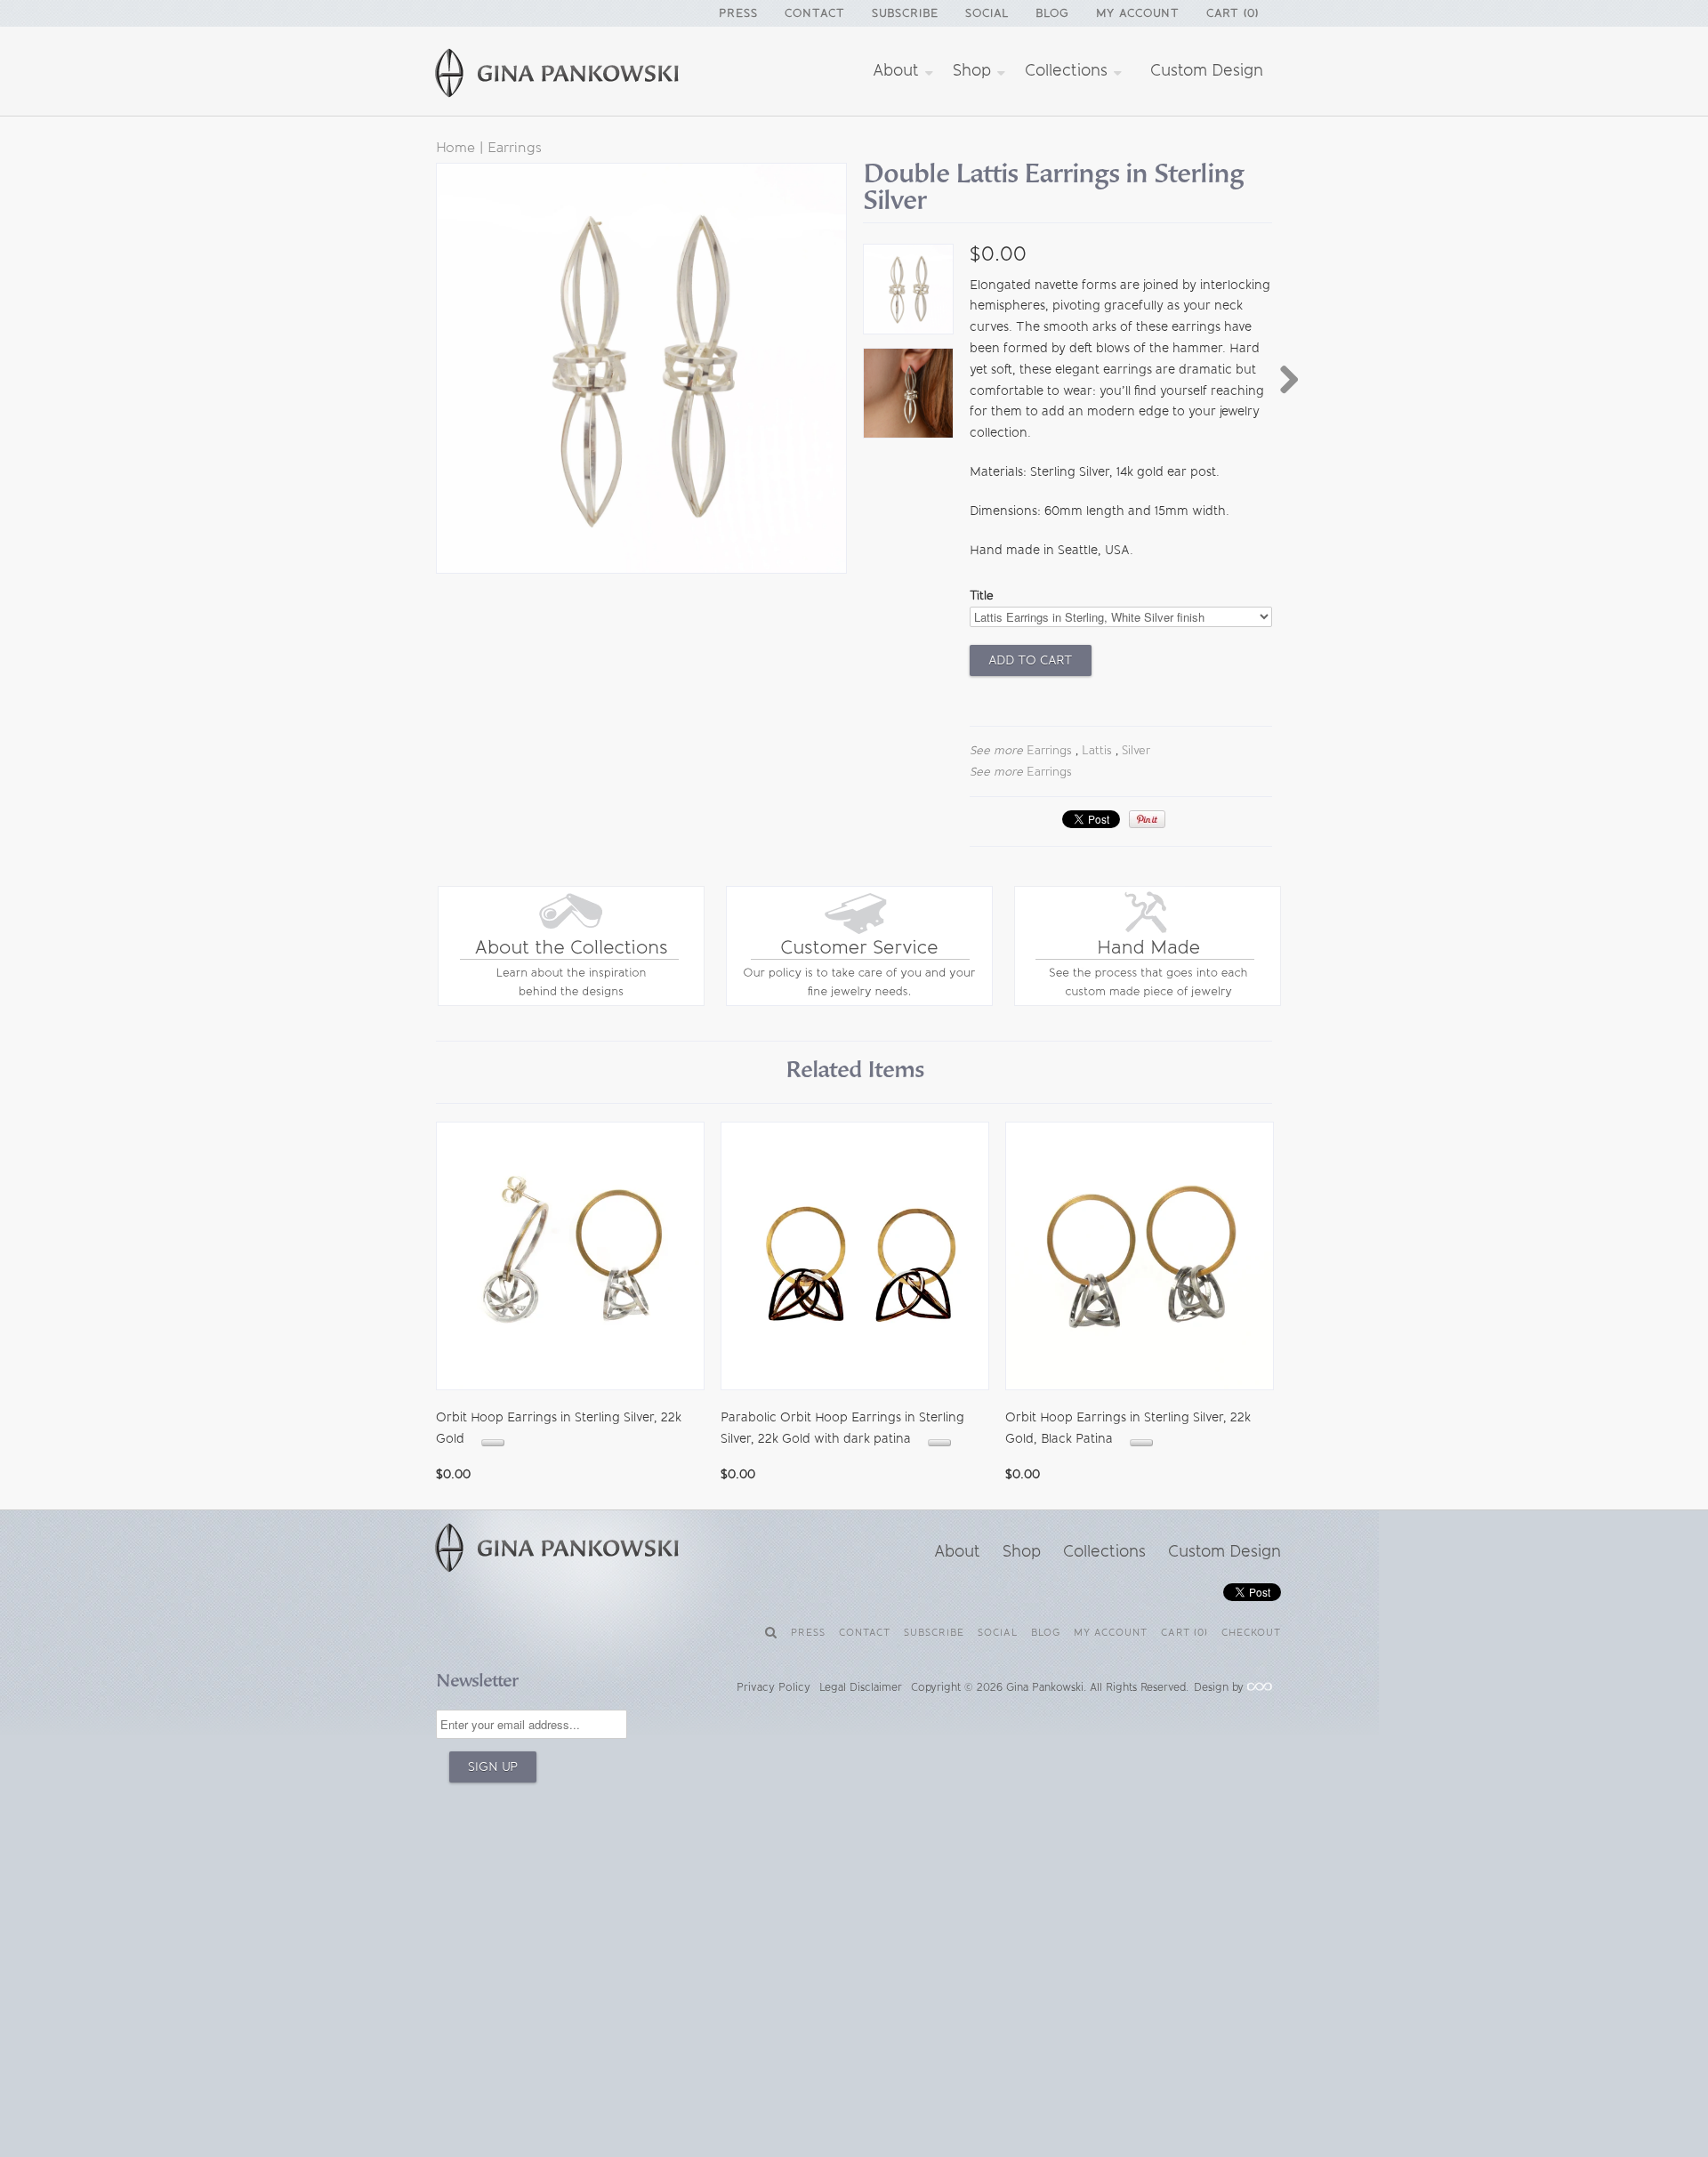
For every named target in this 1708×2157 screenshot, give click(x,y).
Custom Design (1207, 70)
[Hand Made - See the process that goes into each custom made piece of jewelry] (1148, 1002)
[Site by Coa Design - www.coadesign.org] (1260, 1687)
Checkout (1251, 1633)
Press (738, 13)
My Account (1138, 13)
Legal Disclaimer (861, 1687)
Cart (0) (1233, 13)
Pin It (1147, 819)
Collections (1068, 70)
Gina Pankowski (1045, 1687)
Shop (974, 70)
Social (987, 13)
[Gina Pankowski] (578, 76)
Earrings (515, 147)
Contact (815, 13)
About (898, 70)
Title (982, 596)
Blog (1052, 13)
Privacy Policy (773, 1687)
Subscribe (905, 13)
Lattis (1097, 750)
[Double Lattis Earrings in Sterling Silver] (907, 293)
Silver (1136, 750)
